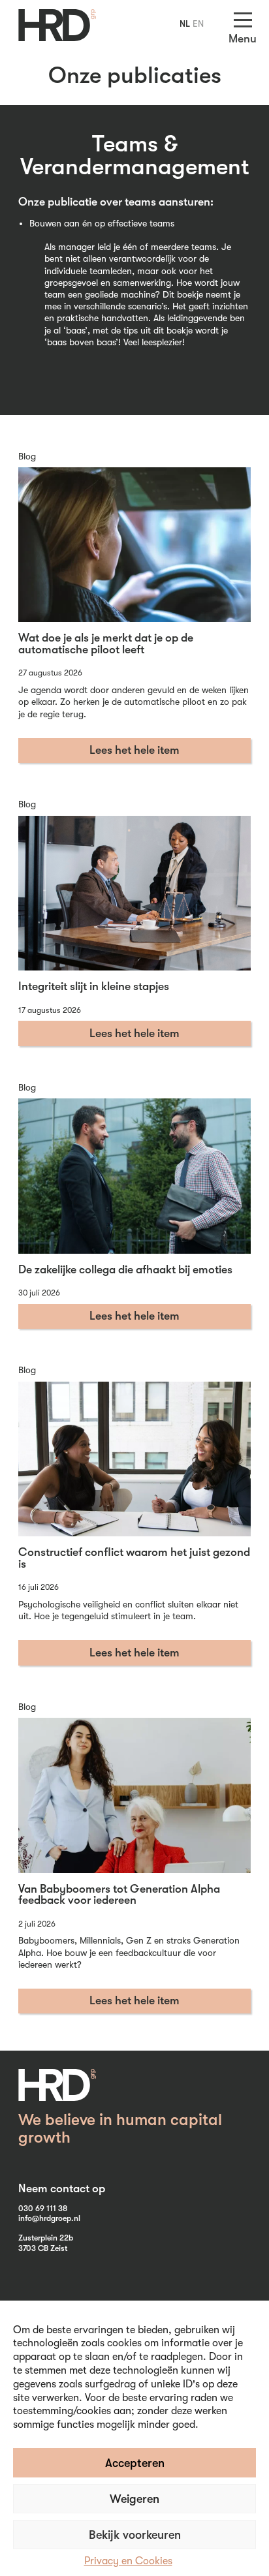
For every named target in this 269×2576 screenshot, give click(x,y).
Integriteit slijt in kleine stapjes (94, 986)
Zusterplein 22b (46, 2238)
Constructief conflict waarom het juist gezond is (134, 1558)
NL (185, 23)
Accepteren (135, 2463)
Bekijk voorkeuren (135, 2535)
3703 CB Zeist (43, 2248)
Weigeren (134, 2499)
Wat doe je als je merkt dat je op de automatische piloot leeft (106, 644)
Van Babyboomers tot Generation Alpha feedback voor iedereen (119, 1895)
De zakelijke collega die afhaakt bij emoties (125, 1269)
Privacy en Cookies (128, 2561)
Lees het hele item (134, 750)
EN (198, 23)
